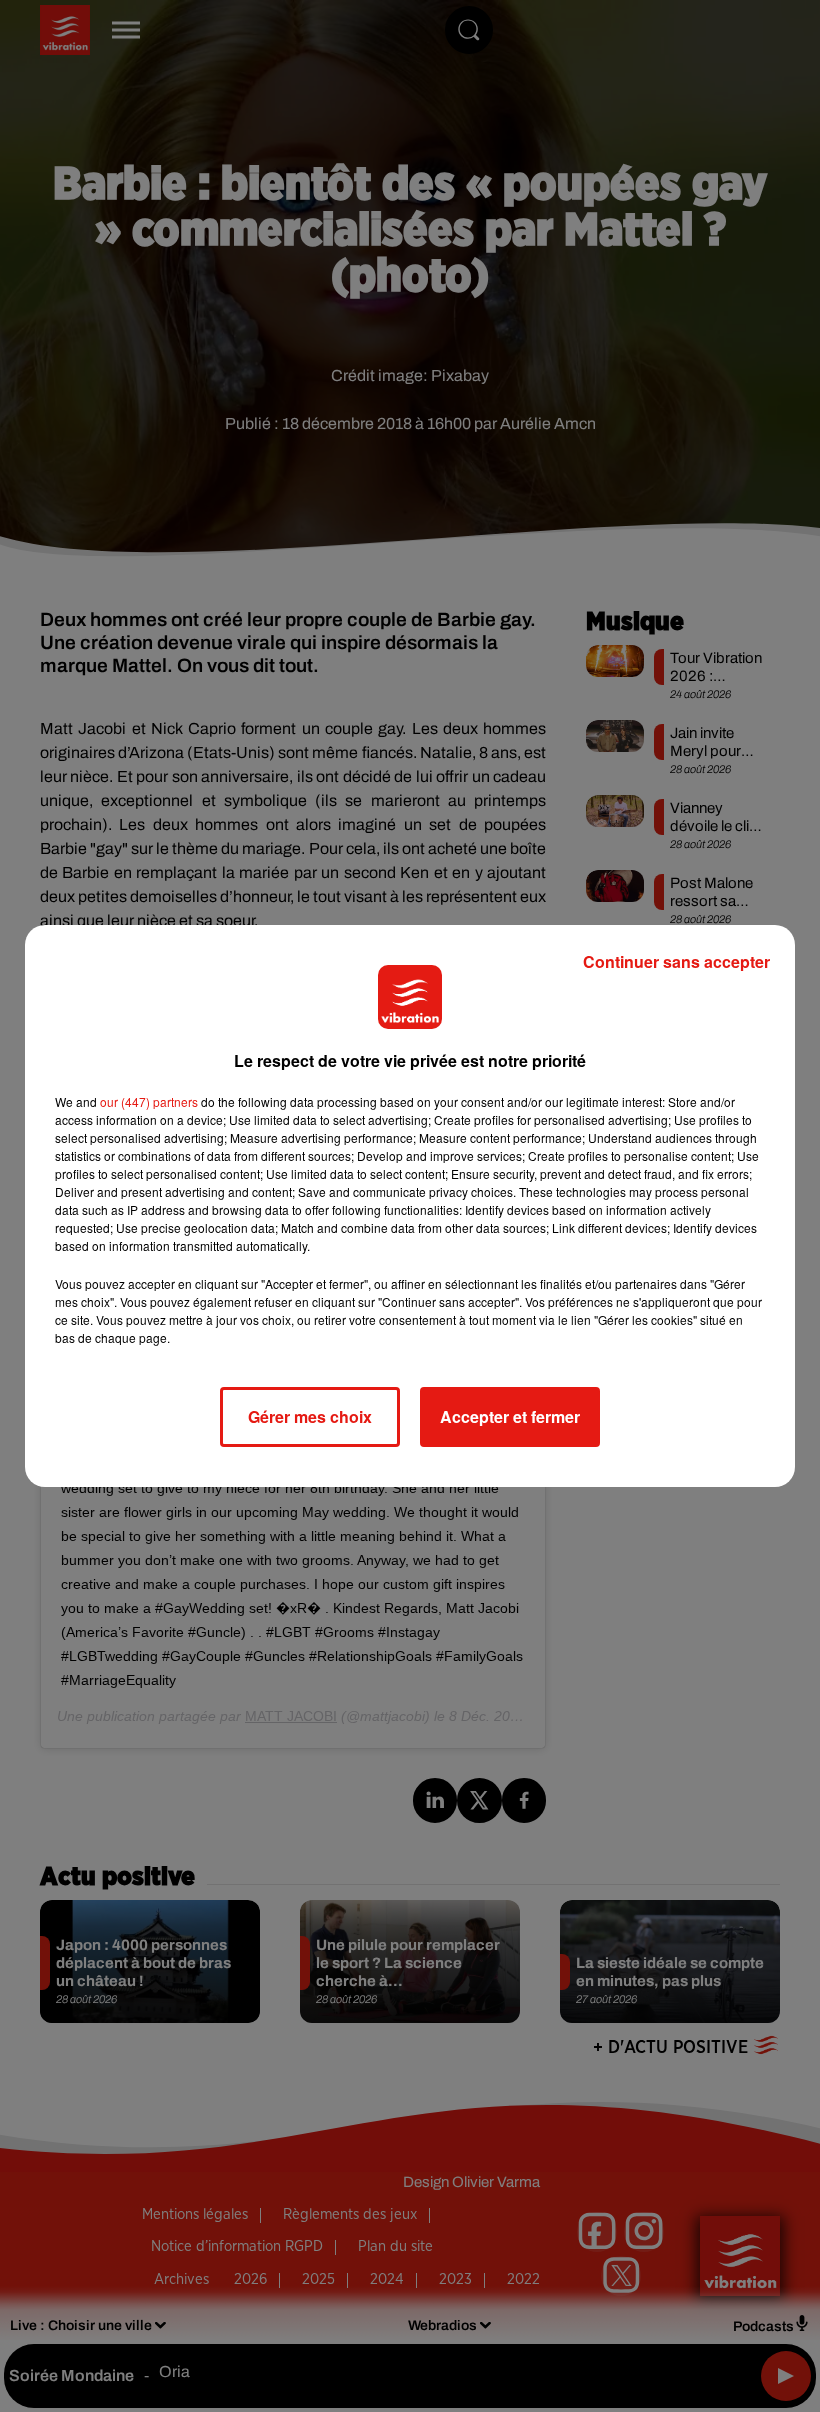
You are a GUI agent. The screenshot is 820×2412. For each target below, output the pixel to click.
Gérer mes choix (310, 1416)
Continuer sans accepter (676, 961)
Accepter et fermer (510, 1416)
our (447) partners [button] (149, 1101)
